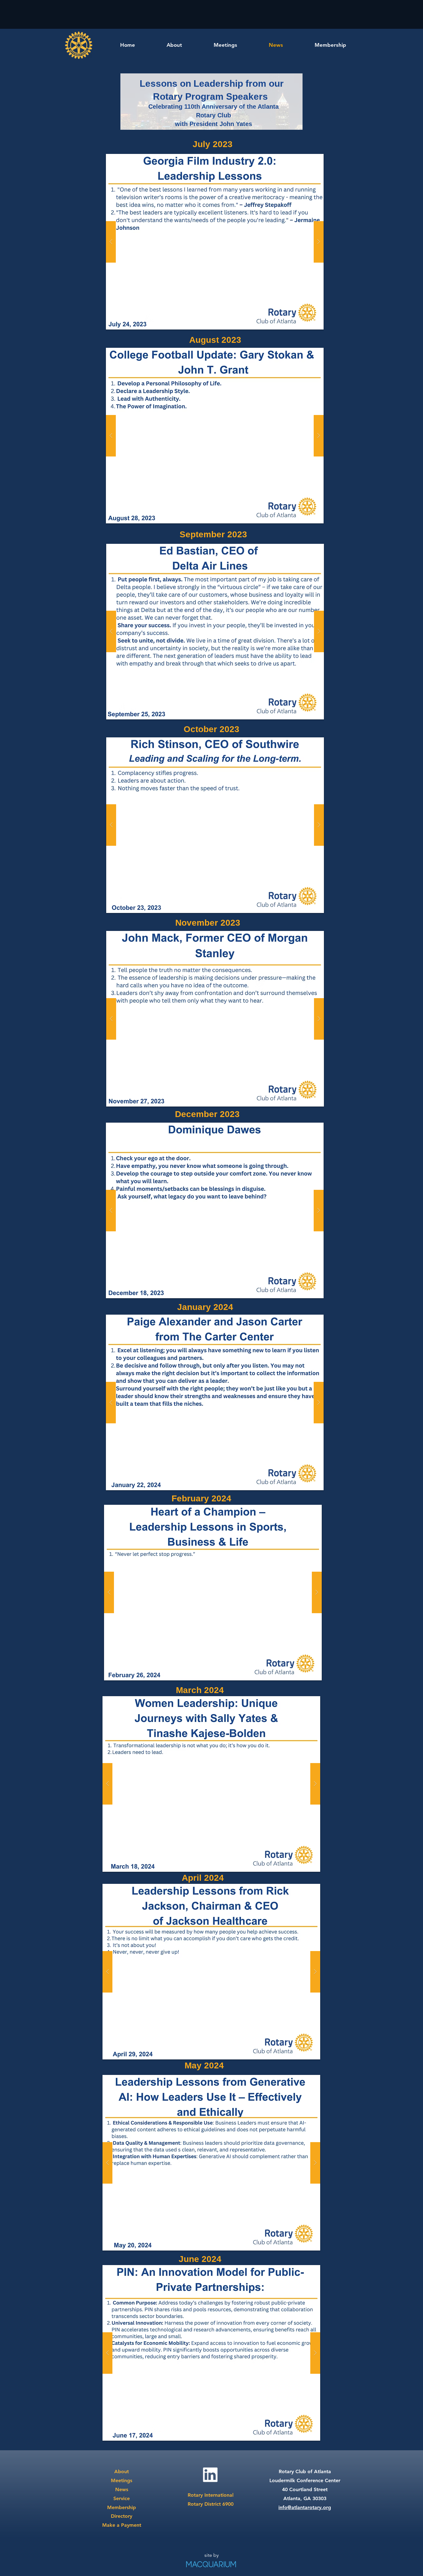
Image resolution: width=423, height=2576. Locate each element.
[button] (215, 242)
